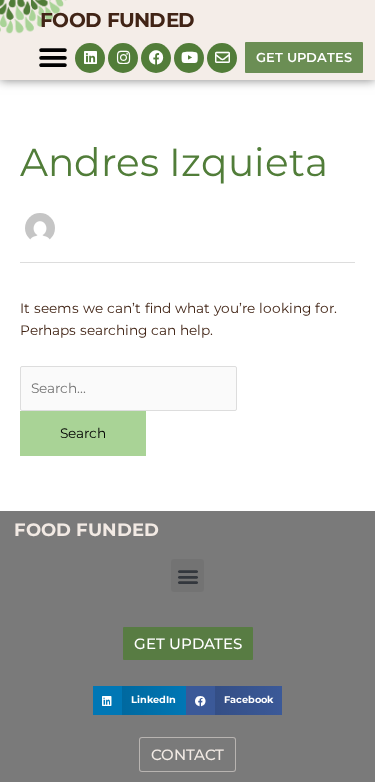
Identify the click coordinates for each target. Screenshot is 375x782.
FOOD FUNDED (117, 20)
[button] (52, 57)
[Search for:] (128, 388)
